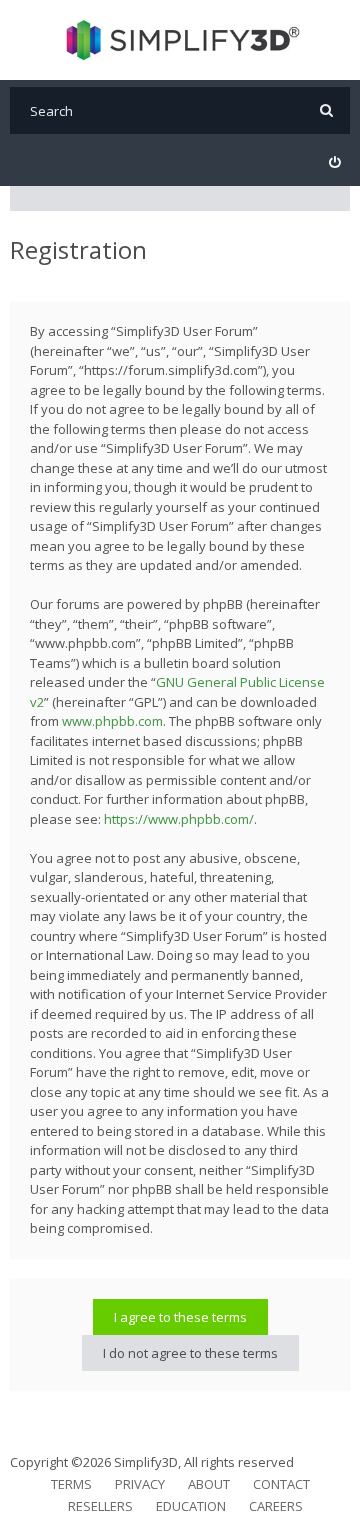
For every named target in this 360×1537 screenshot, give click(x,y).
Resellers (100, 1506)
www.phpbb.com (112, 721)
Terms (71, 1484)
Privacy (140, 1484)
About (209, 1484)
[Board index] (180, 40)
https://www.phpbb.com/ (179, 819)
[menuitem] (334, 162)
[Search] (326, 110)
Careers (276, 1506)
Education (191, 1506)
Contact (281, 1484)
